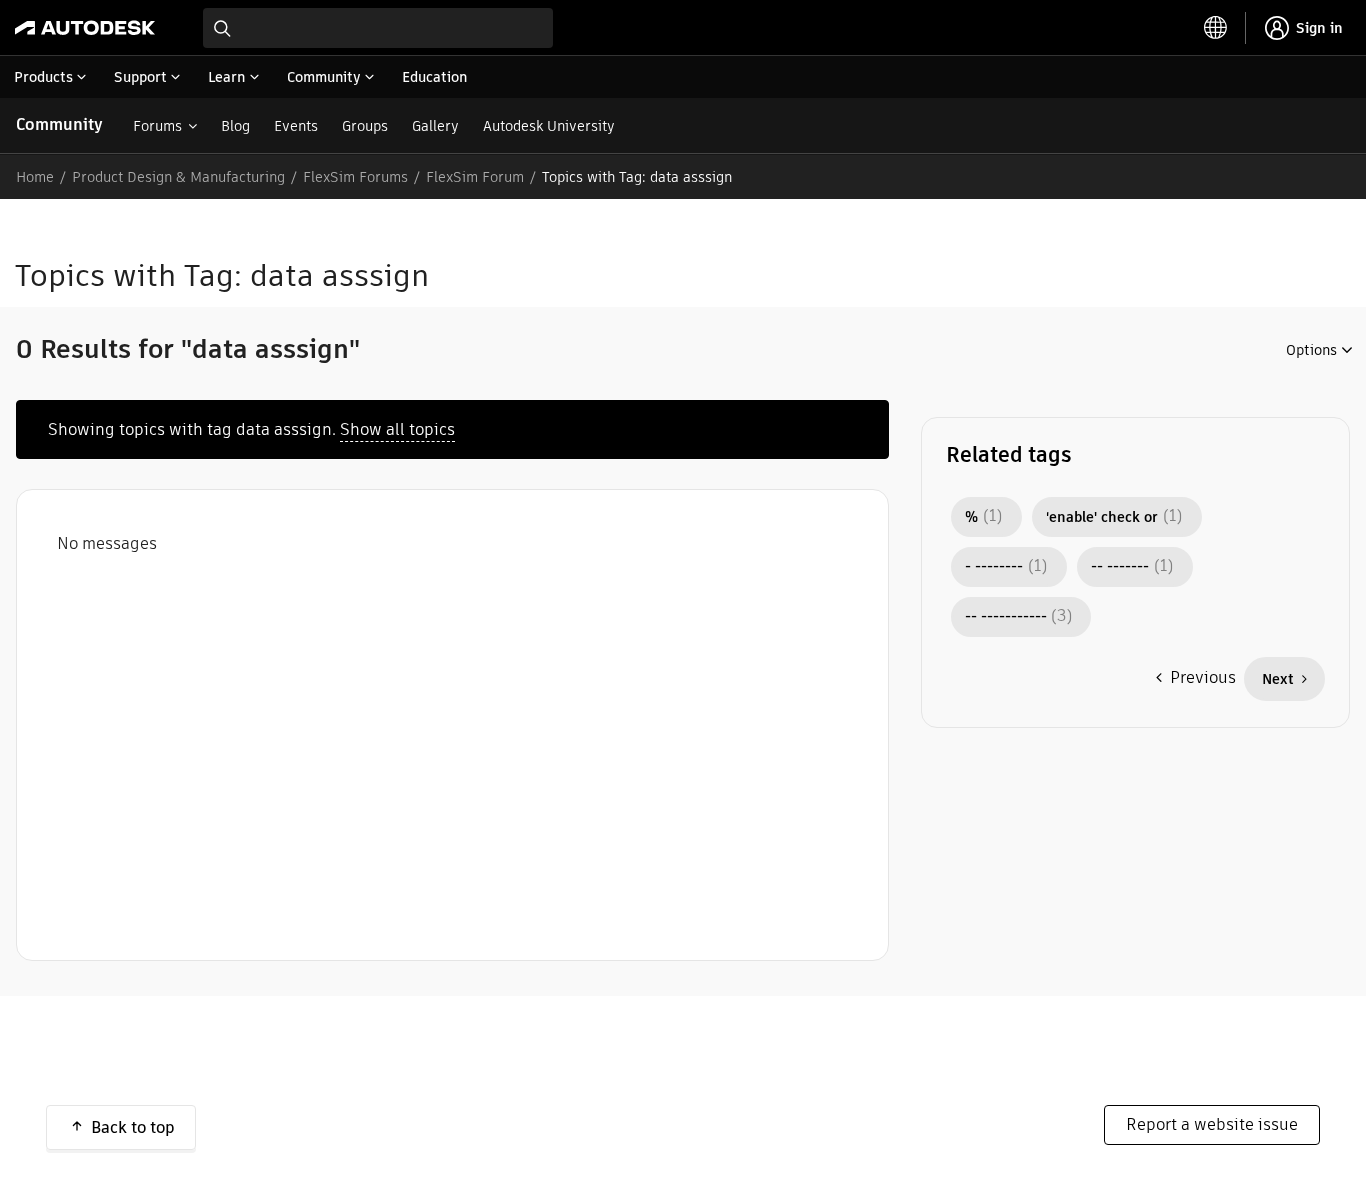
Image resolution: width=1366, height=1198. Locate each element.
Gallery (435, 126)
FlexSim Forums (355, 177)
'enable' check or (1102, 517)
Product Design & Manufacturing (178, 177)
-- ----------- (1006, 617)
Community (59, 124)
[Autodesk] (85, 28)
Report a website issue (1212, 1124)
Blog (235, 126)
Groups (365, 126)
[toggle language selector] (1216, 28)
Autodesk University (549, 126)
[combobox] (378, 28)
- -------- (994, 567)
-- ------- (1120, 567)
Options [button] (1311, 350)
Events (296, 126)
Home (35, 177)
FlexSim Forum (475, 177)
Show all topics (397, 429)
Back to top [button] (133, 1127)
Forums (157, 126)
